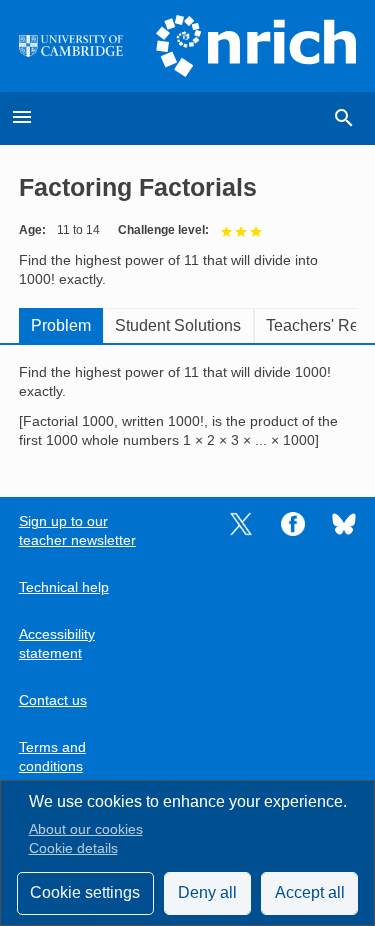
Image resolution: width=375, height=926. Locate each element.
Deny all (207, 892)
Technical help (64, 587)
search (344, 118)
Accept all (310, 892)
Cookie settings (85, 892)
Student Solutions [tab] (178, 325)
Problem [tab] (61, 325)
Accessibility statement (57, 644)
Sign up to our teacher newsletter (77, 531)
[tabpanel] (188, 407)
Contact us (53, 700)
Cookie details (73, 848)
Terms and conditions (52, 757)
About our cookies (86, 829)
